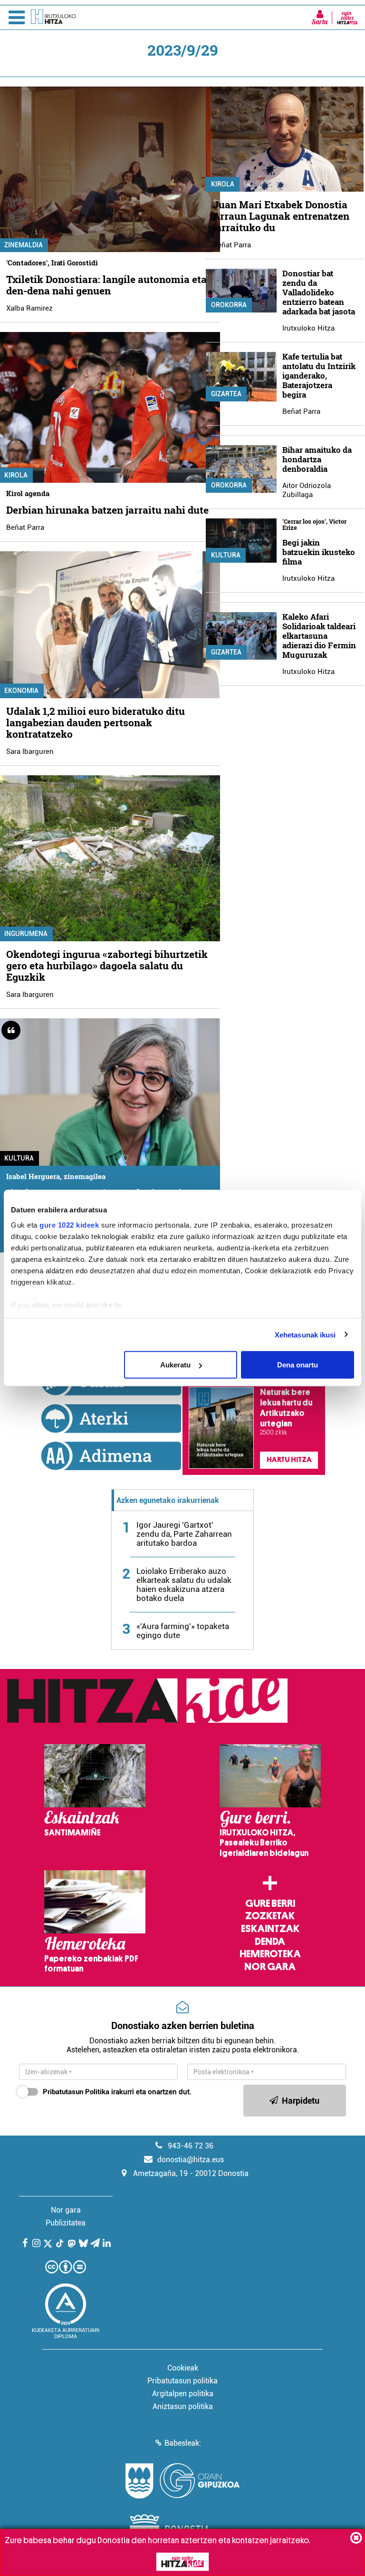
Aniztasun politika (183, 2406)
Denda (270, 1942)
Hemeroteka (270, 1954)
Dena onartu (298, 1365)
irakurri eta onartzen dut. (117, 2092)
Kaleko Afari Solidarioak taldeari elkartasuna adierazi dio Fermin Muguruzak (319, 636)
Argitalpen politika (183, 2394)
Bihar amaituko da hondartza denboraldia (317, 459)
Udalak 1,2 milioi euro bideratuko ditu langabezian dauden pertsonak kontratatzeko (96, 722)
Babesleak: (183, 2443)
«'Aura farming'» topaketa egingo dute (183, 1631)
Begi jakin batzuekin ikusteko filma (319, 552)
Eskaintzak (270, 1929)
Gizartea (226, 394)
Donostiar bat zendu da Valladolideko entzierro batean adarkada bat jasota (319, 292)
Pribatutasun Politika (76, 2092)
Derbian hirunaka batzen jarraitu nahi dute (107, 510)
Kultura (226, 555)
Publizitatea (66, 2223)
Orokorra (229, 305)
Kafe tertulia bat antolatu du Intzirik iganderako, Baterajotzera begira (319, 376)
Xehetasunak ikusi (305, 1334)
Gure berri (270, 1903)
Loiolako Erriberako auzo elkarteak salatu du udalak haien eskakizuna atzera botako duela (184, 1585)
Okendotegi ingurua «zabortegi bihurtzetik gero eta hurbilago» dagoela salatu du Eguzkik (107, 966)
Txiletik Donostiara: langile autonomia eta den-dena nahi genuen (106, 285)
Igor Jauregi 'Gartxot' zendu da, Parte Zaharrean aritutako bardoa (184, 1534)
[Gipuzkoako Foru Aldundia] (182, 2481)
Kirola (223, 184)
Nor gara (270, 1967)
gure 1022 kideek (69, 1225)
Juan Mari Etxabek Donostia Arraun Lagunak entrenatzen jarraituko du (281, 216)
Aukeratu (175, 1365)
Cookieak (183, 2368)
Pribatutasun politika (182, 2381)
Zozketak (270, 1916)
